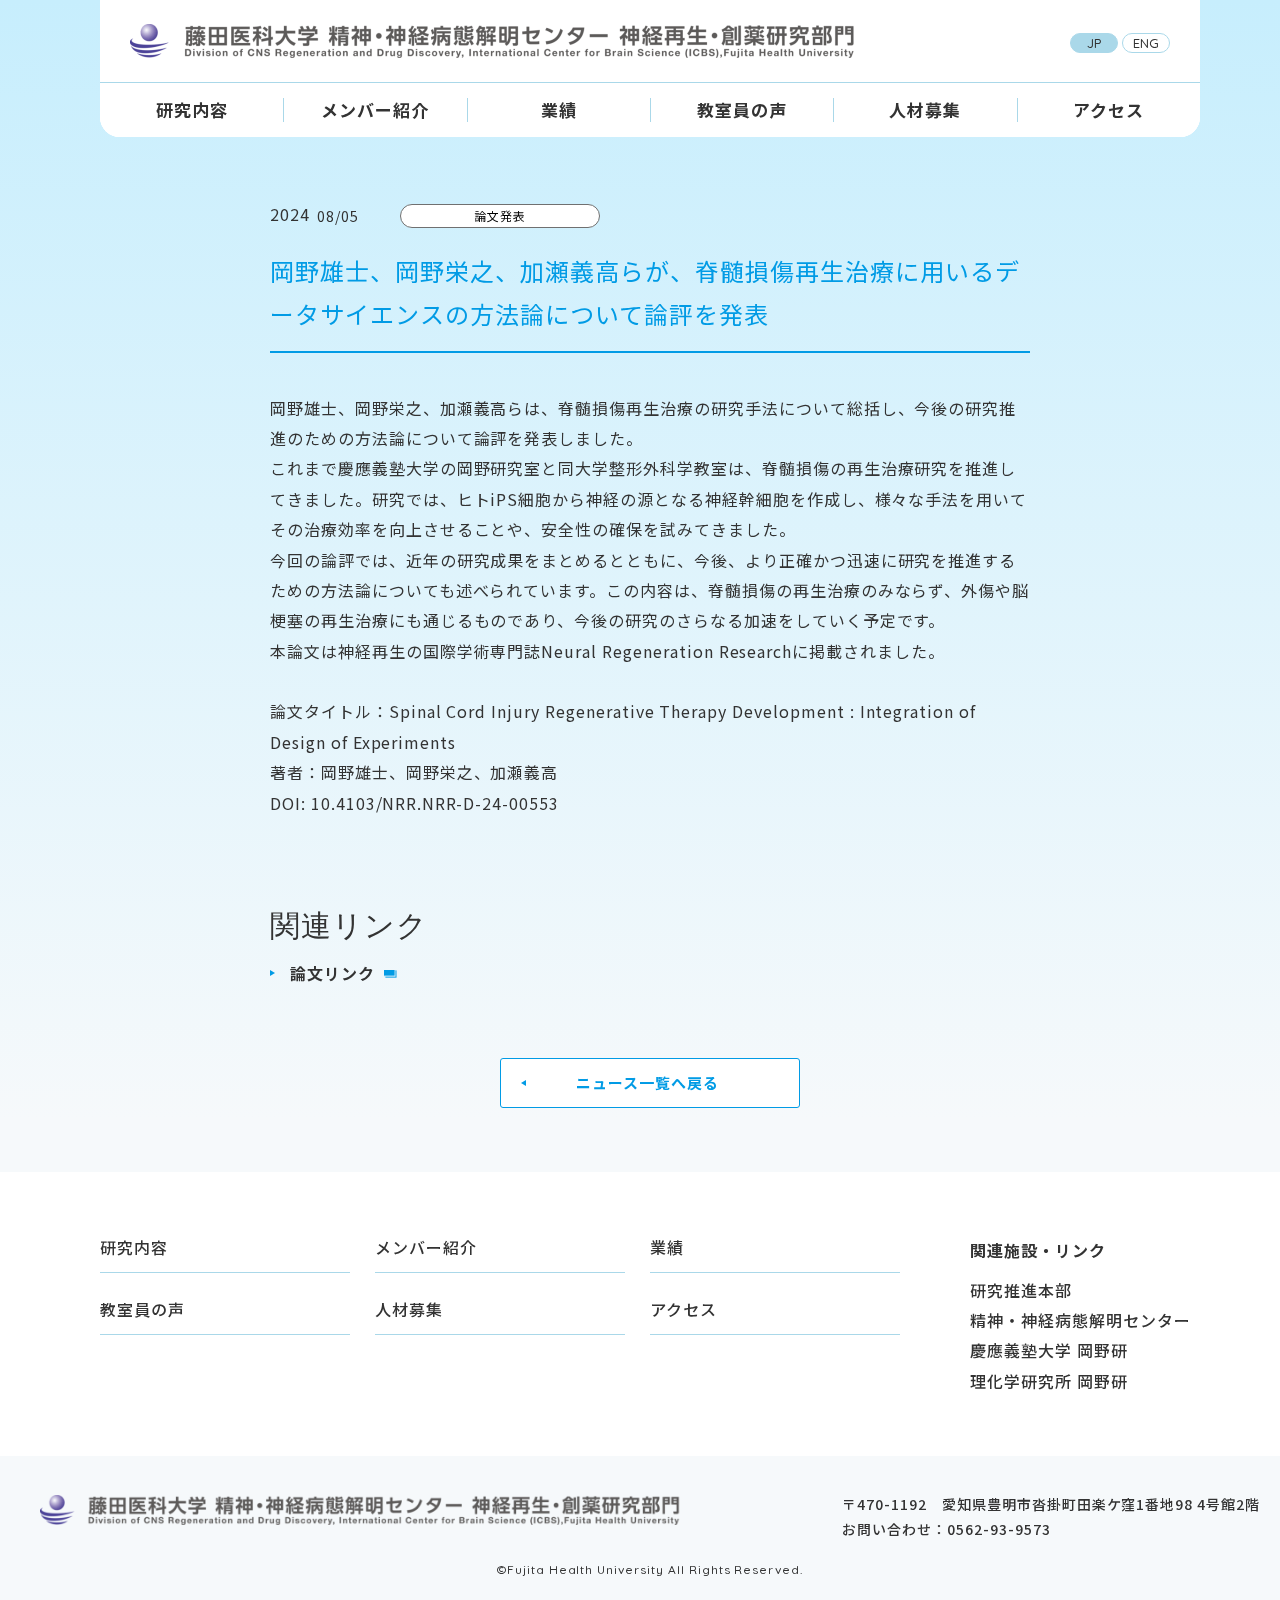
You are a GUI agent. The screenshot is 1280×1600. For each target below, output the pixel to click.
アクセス (1108, 109)
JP (1094, 43)
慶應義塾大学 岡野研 (1049, 1350)
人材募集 (925, 109)
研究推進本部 (1021, 1290)
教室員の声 (742, 109)
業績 (558, 109)
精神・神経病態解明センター (1080, 1320)
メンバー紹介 (375, 109)
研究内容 (192, 109)
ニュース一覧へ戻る (647, 1082)
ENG (1146, 43)
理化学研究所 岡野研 (1049, 1381)
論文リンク (332, 973)
